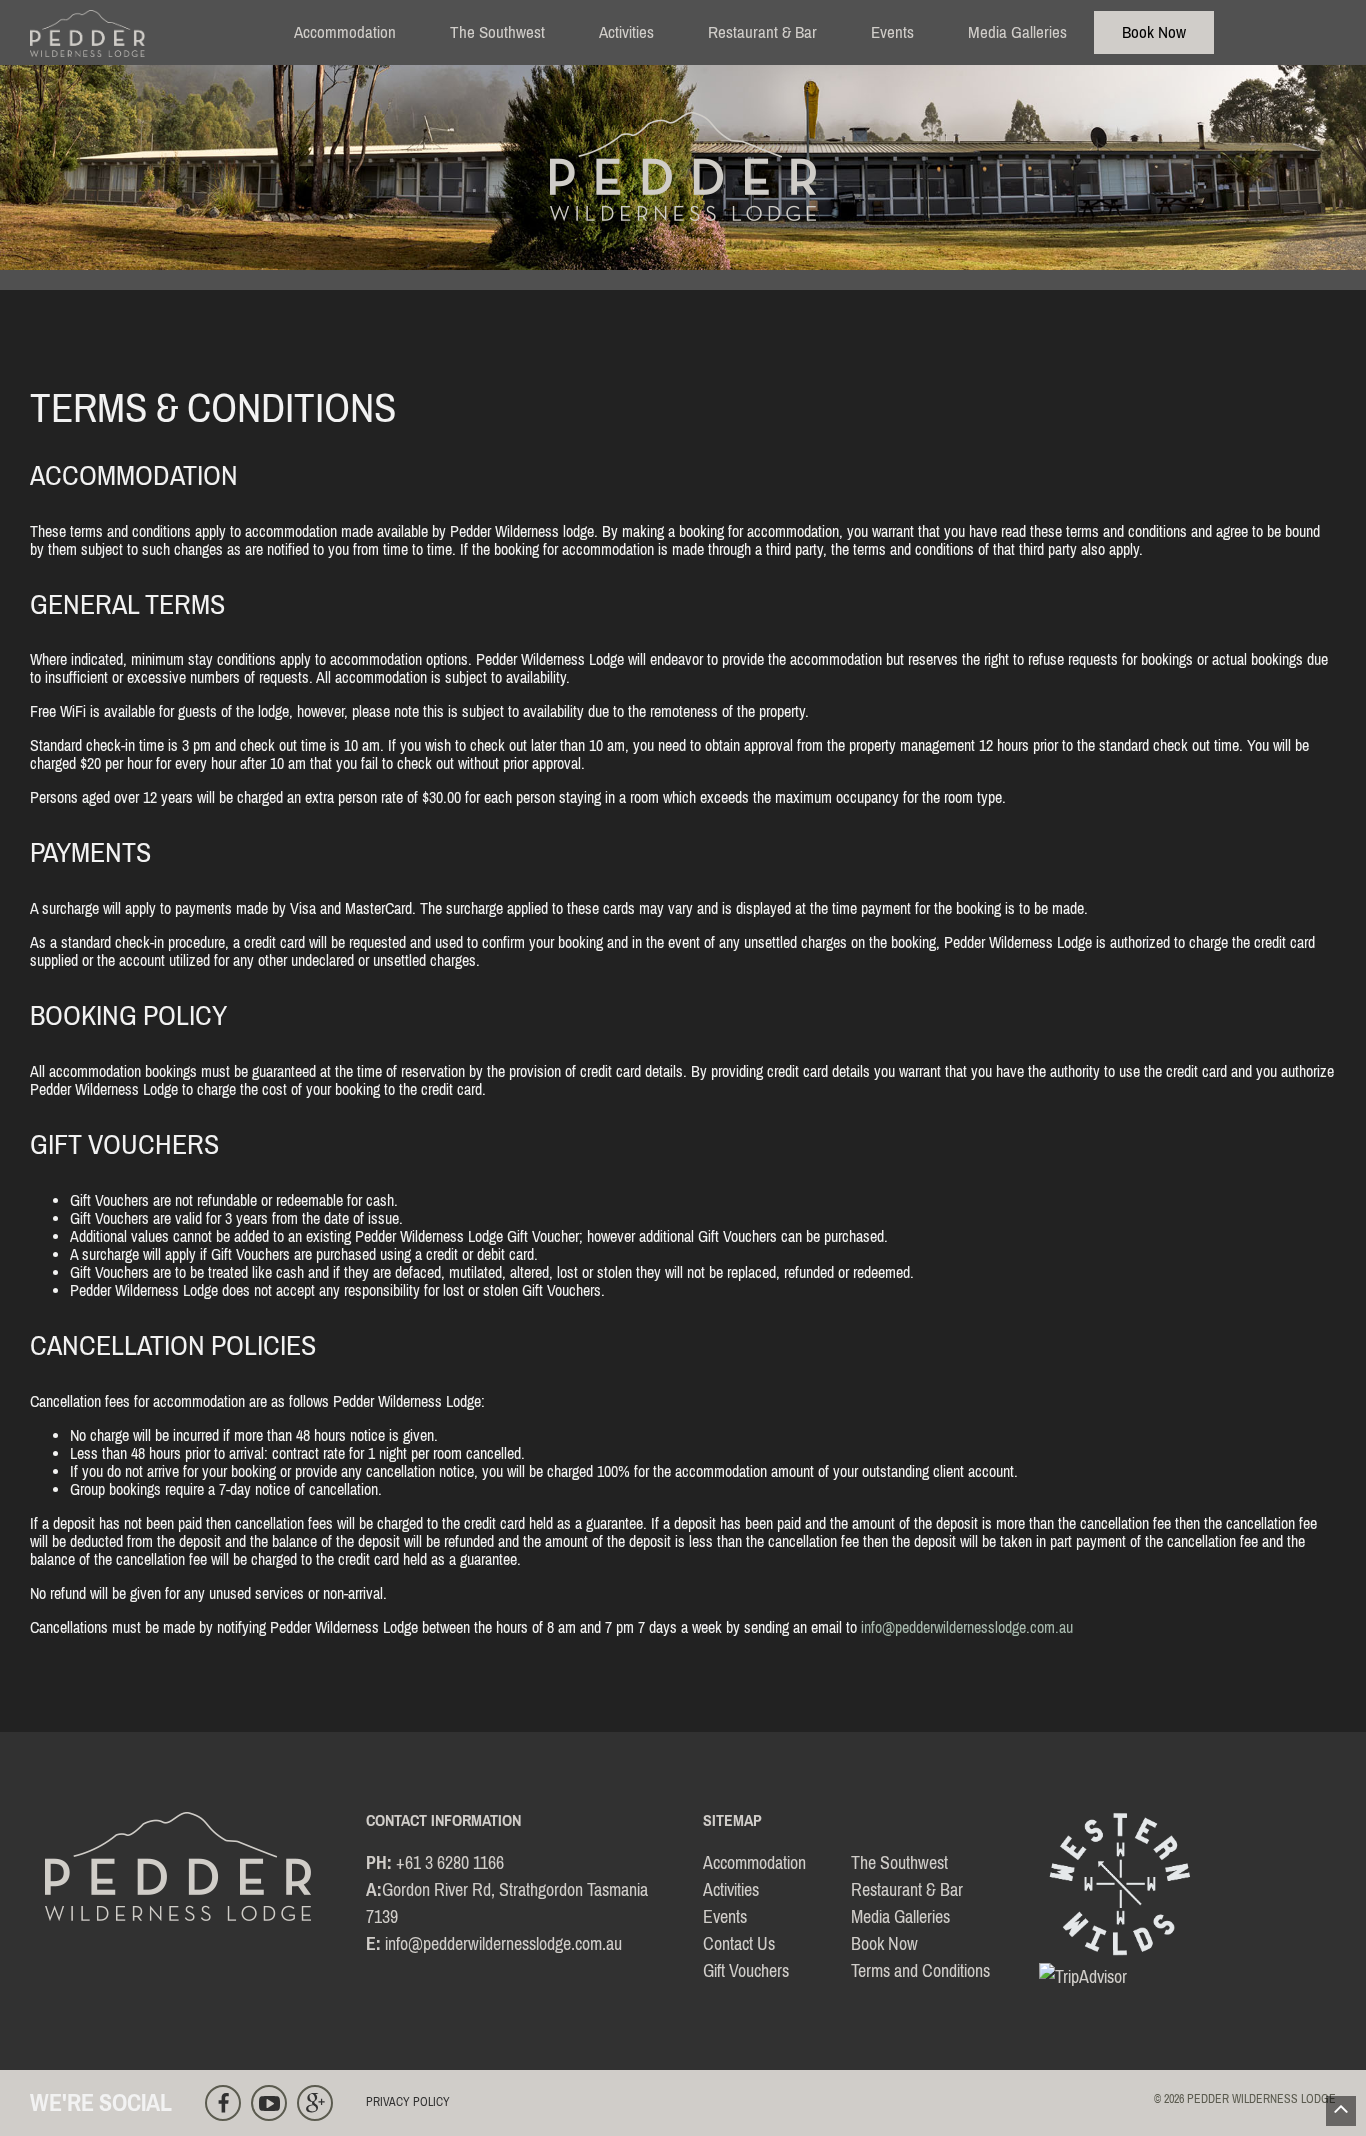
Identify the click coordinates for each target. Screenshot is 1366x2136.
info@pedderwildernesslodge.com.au (967, 1627)
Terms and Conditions (920, 1970)
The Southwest (497, 32)
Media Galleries (1017, 32)
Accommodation (345, 32)
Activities (626, 32)
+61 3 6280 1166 (450, 1862)
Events (892, 32)
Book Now (1154, 32)
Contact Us (739, 1943)
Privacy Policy (408, 2102)
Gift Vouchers (746, 1970)
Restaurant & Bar (762, 32)
